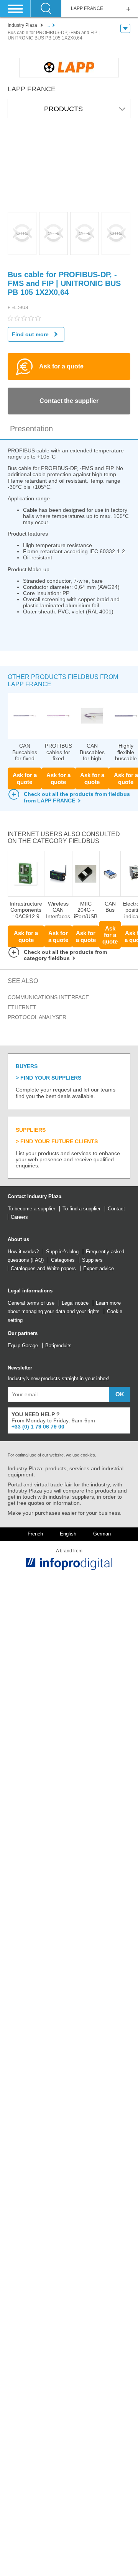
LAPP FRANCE (87, 9)
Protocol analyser (37, 1017)
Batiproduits (58, 1346)
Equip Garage (23, 1346)
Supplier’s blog (62, 1252)
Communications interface (48, 997)
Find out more (30, 334)
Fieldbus (18, 307)
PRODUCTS (63, 109)
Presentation (31, 429)
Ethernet (22, 1007)
